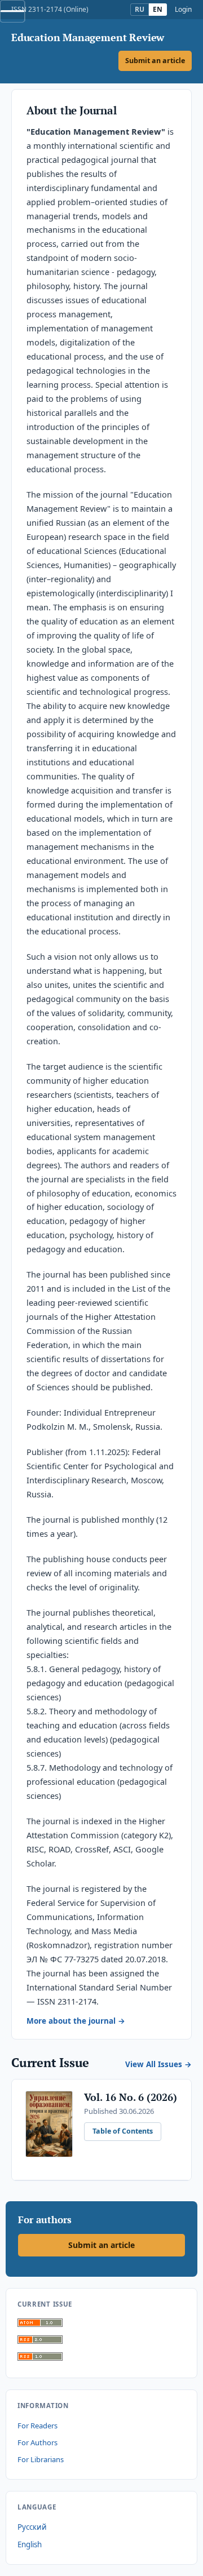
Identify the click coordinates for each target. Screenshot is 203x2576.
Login (183, 10)
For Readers (37, 2426)
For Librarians (41, 2459)
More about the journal (71, 2021)
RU (140, 9)
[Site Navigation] (12, 11)
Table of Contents (123, 2131)
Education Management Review (88, 38)
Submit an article (155, 61)
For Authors (37, 2442)
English (30, 2544)
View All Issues (154, 2064)
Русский (32, 2527)
